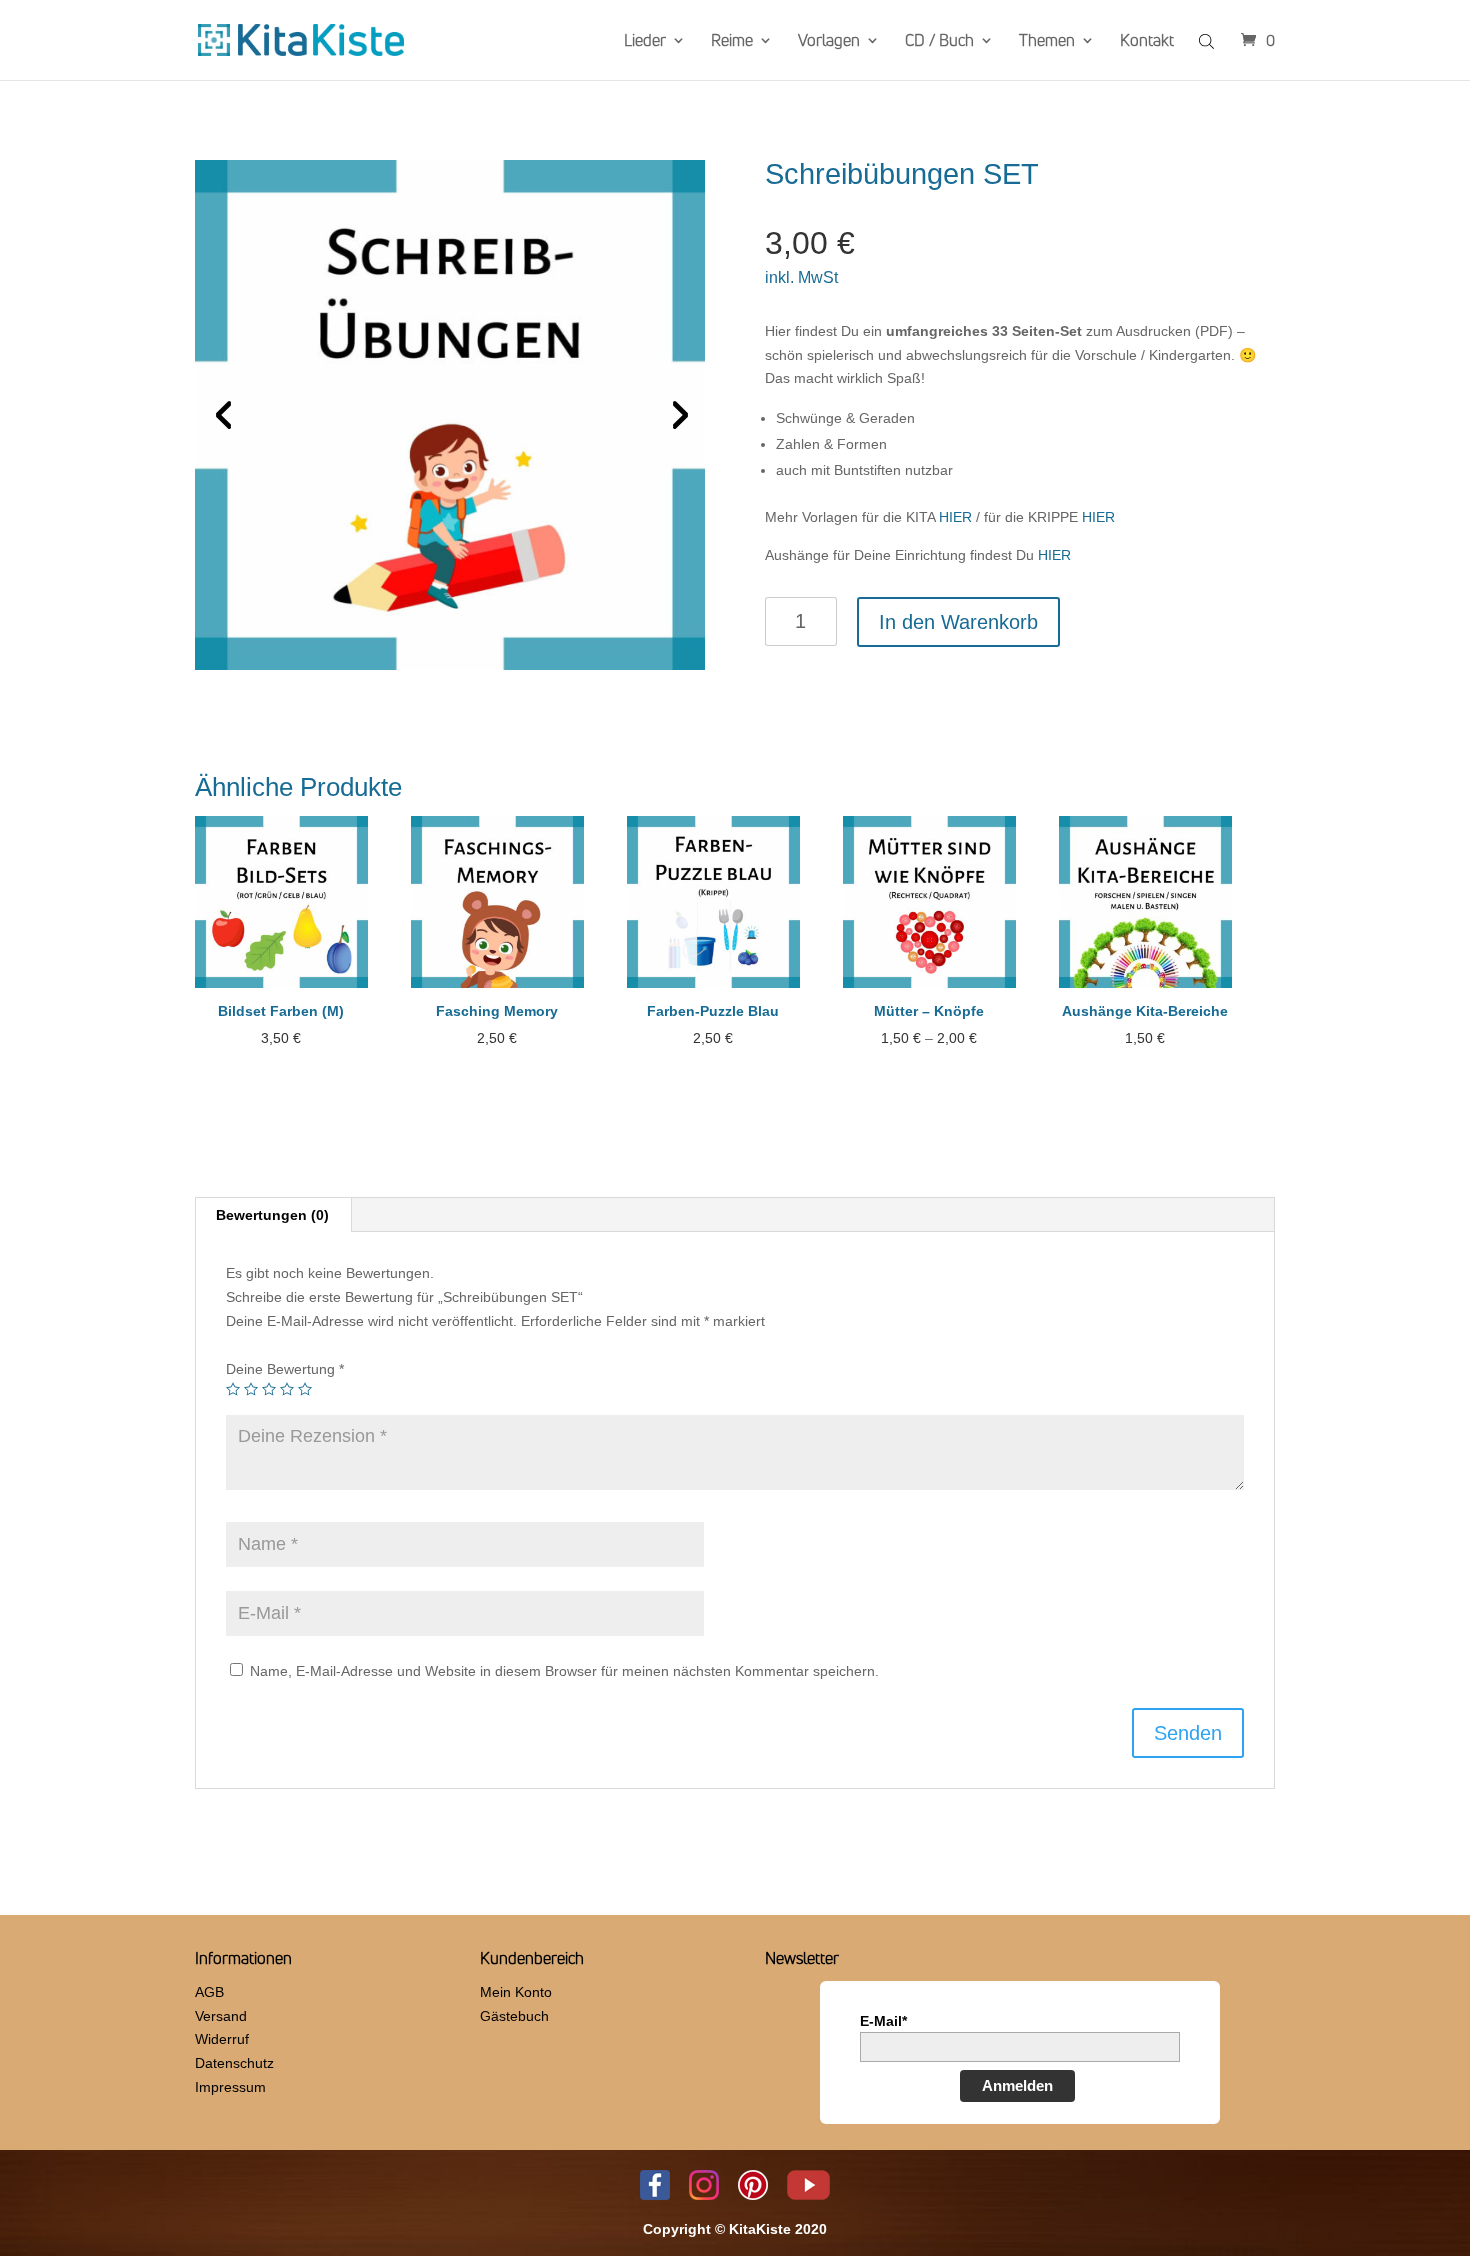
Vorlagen (829, 42)
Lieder (645, 42)
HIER (957, 517)
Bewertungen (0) (272, 1215)
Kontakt (1147, 42)
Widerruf (222, 2039)
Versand (221, 2016)
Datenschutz (234, 2063)
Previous (225, 415)
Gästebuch (514, 2016)
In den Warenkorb (958, 622)
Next (675, 415)
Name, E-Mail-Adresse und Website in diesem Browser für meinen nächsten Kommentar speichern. (564, 1671)
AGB (209, 1992)
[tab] (273, 1215)
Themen (1047, 42)
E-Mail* (883, 2021)
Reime (732, 42)
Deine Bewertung (285, 1369)
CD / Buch (939, 42)
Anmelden (1017, 2085)
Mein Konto (516, 1992)
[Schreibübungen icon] (450, 415)
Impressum (230, 2087)
